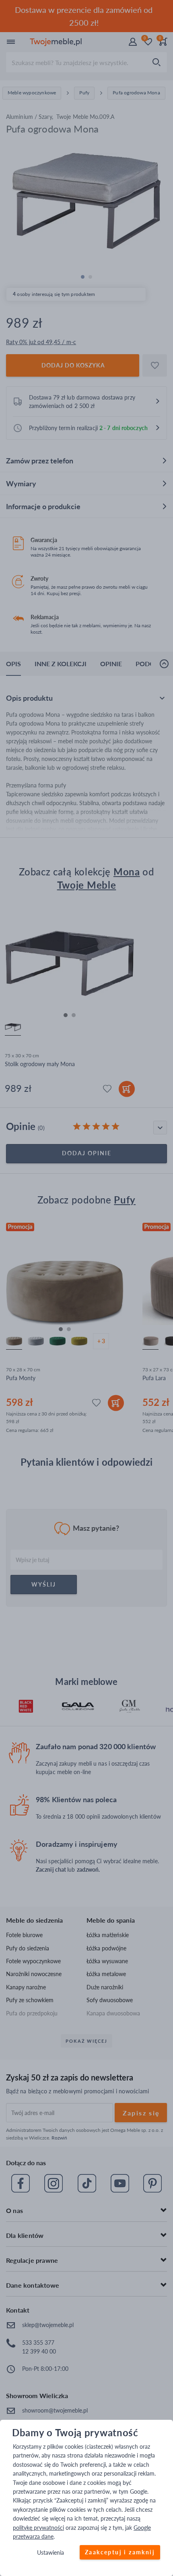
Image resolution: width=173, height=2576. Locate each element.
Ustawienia (50, 2553)
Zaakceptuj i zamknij (120, 2553)
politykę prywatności (38, 2528)
